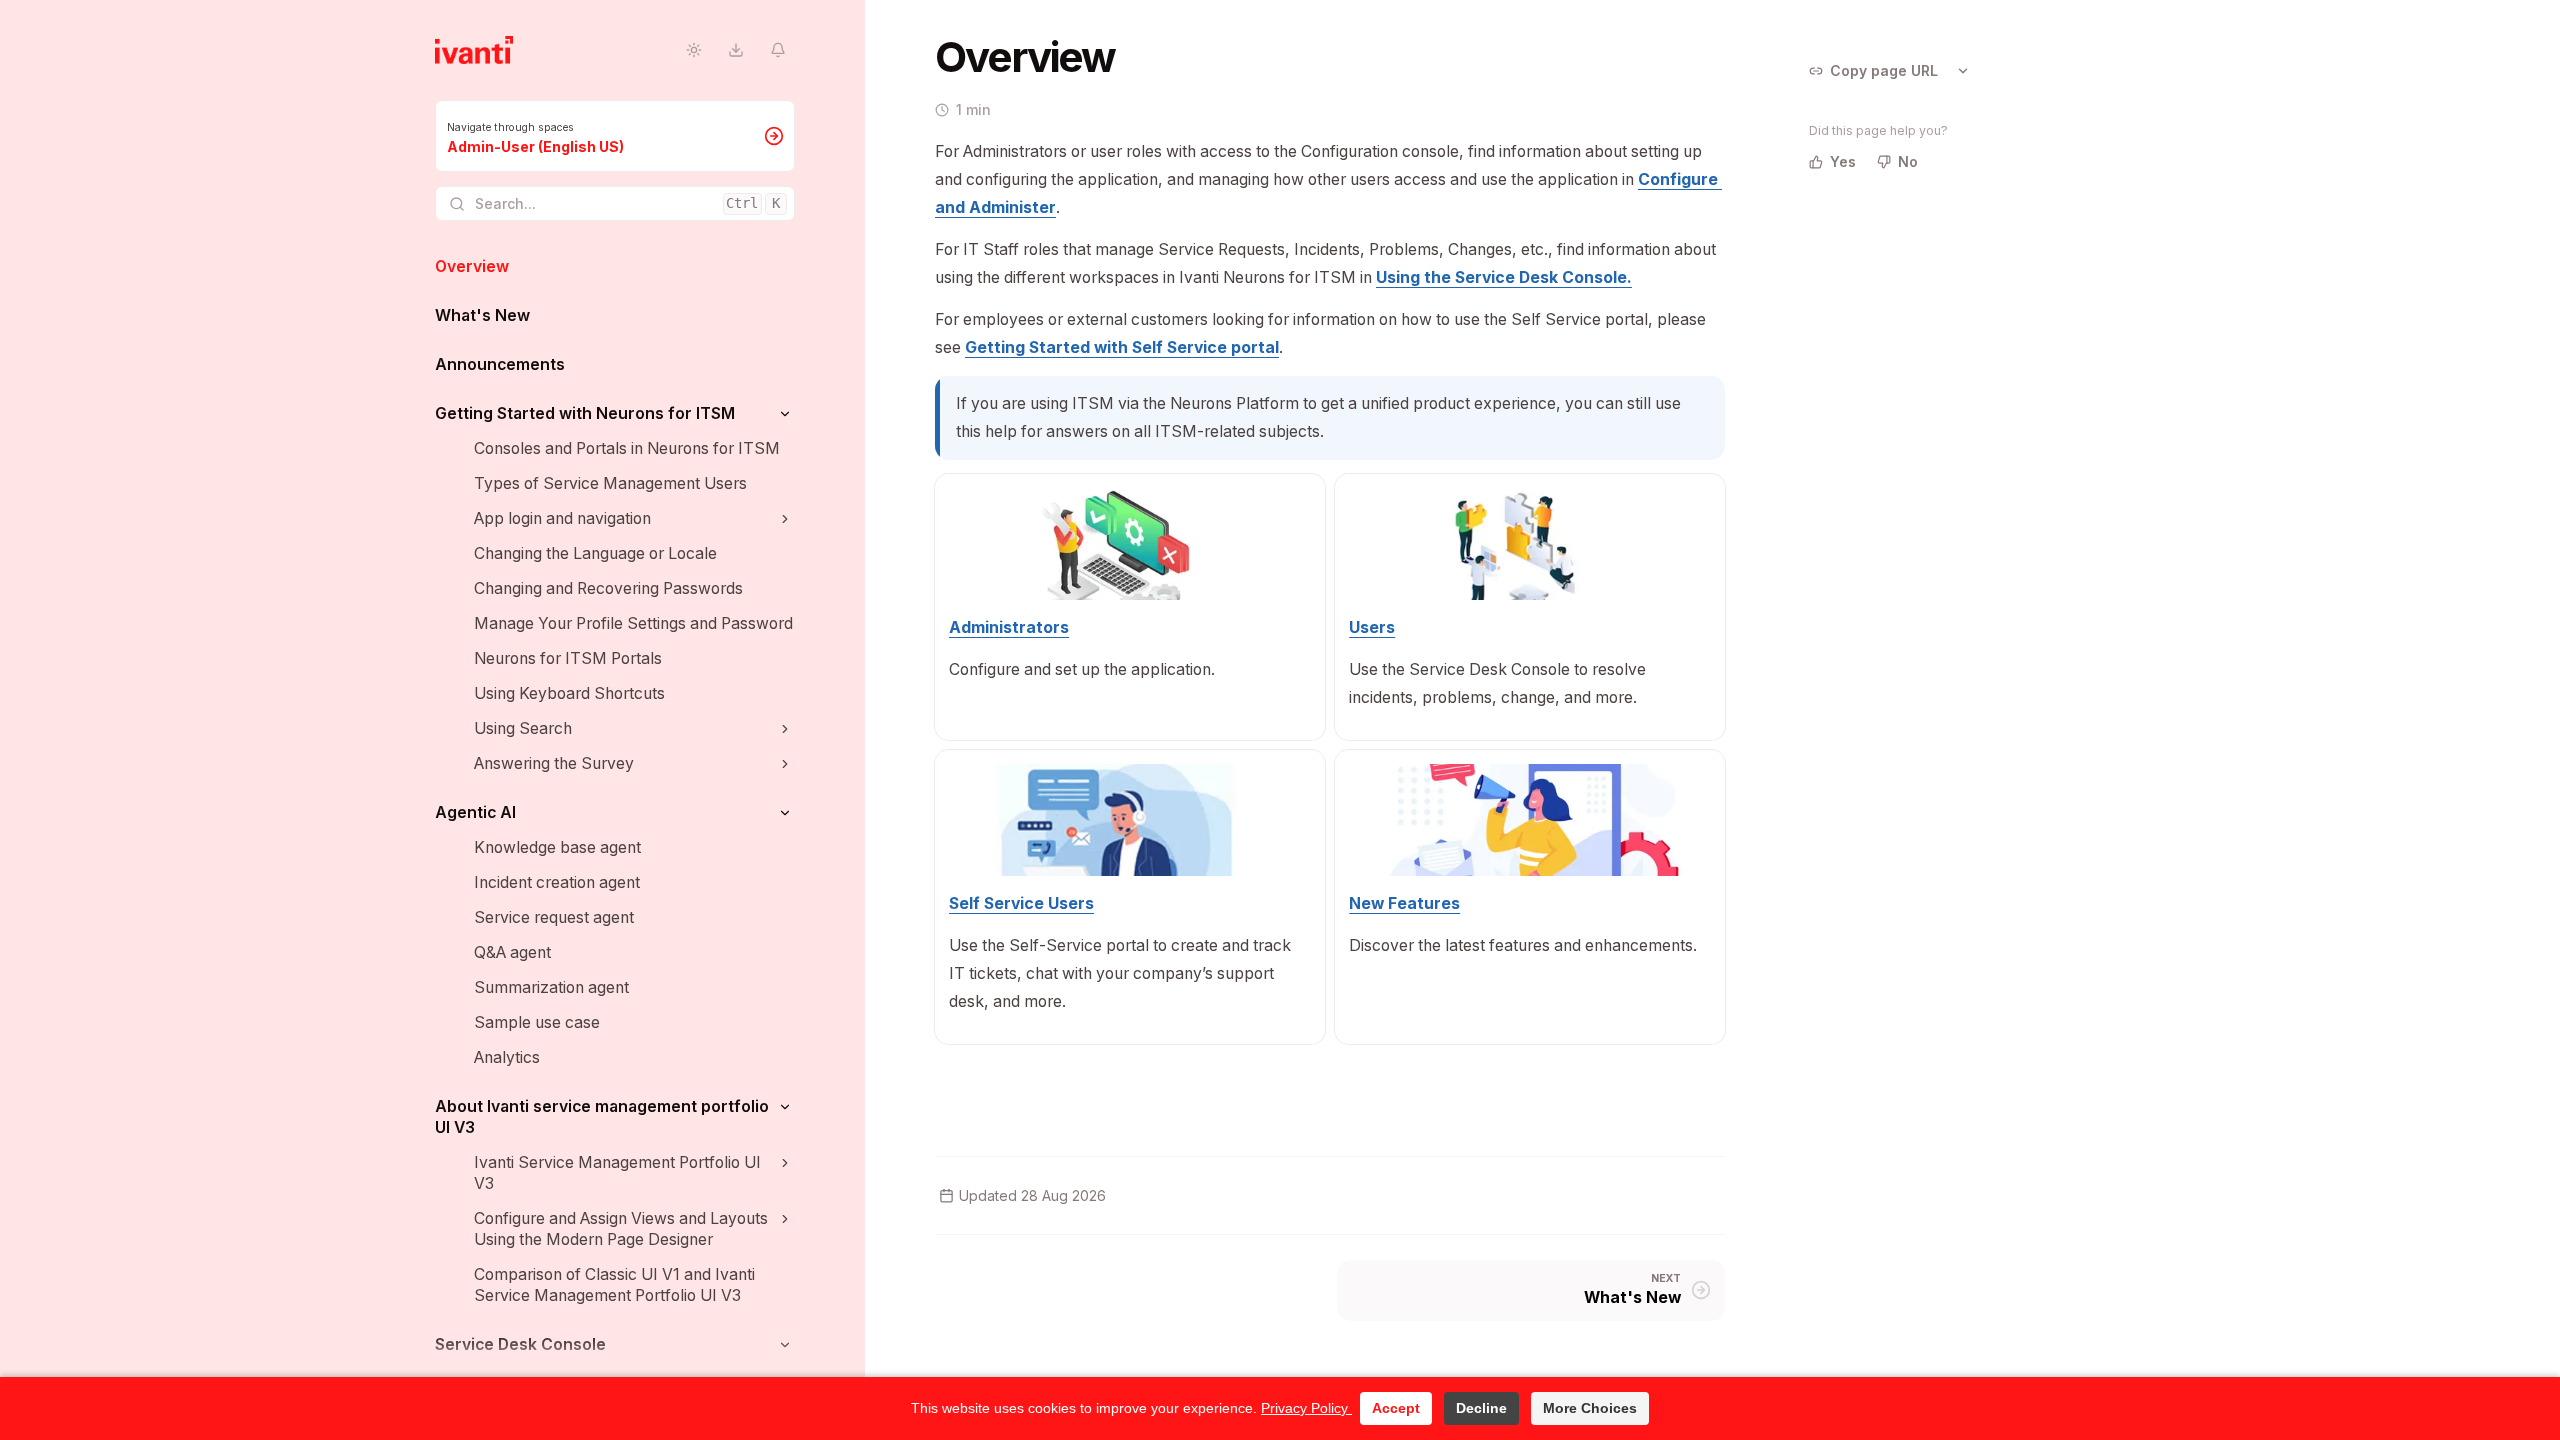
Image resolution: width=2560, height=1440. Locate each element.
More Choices (1590, 1408)
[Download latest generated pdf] (735, 50)
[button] (784, 413)
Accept (1396, 1408)
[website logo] (474, 50)
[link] (615, 136)
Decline (1481, 1408)
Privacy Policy (1306, 1408)
